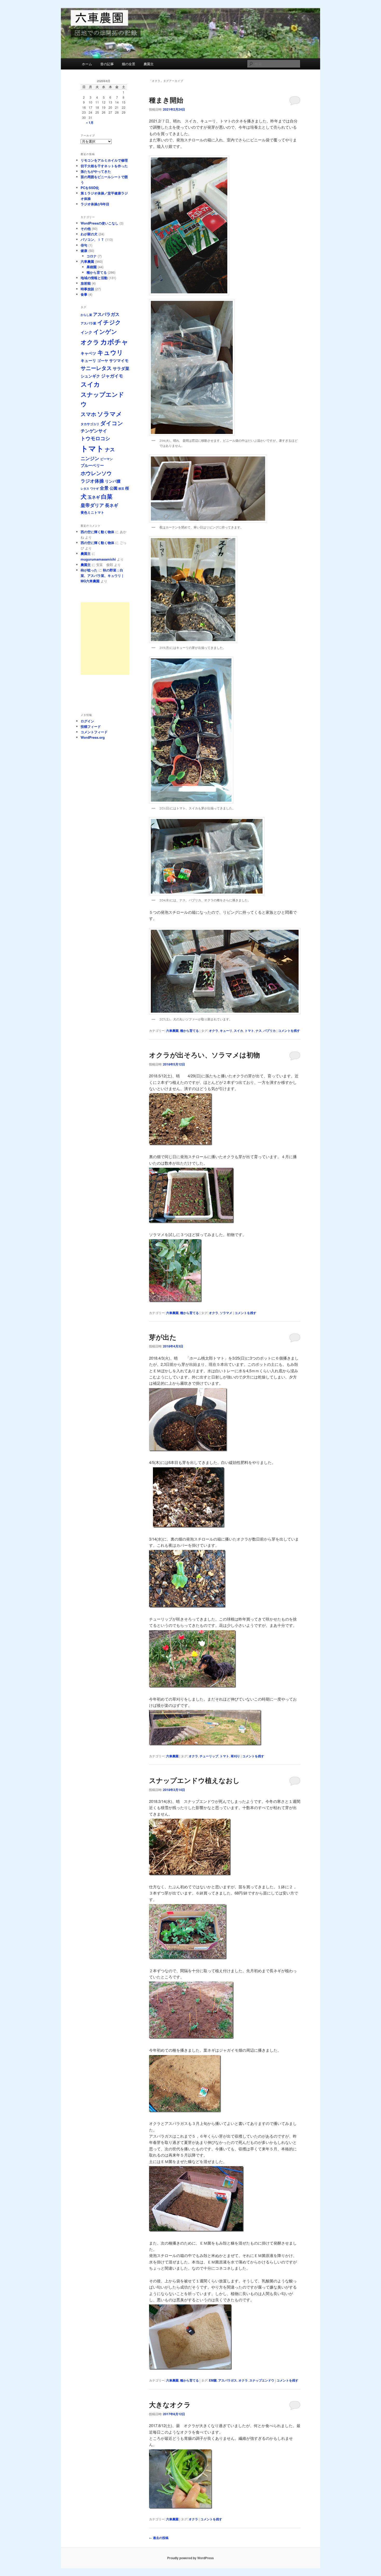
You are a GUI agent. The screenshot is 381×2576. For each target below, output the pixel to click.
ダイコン (112, 423)
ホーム (87, 64)
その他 (86, 228)
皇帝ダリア (92, 505)
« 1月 (90, 122)
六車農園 (172, 1031)
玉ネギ (94, 497)
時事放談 (87, 289)
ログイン (87, 721)
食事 (84, 294)
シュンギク (90, 376)
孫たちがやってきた (96, 171)
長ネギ (112, 505)
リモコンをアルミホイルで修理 (104, 160)
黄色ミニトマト (92, 512)
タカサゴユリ (90, 424)
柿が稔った (89, 570)
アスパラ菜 (88, 323)
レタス (85, 488)
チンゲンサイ (94, 431)
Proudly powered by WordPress (190, 2558)
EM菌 (213, 2380)
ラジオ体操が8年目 (95, 204)
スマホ (88, 414)
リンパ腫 (113, 481)
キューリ (226, 1031)
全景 (104, 488)
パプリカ (270, 1031)
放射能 (86, 283)
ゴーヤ (103, 360)
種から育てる (189, 1031)
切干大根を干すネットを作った (104, 166)
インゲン (105, 331)
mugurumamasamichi (98, 559)
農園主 (149, 64)
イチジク (109, 322)
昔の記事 (107, 64)
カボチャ (114, 342)
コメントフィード (94, 732)
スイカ (238, 1031)
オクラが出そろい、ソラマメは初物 (204, 1055)
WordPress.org (93, 737)
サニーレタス (96, 368)
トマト (249, 1031)
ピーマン (107, 459)
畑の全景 (129, 64)
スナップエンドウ (262, 2380)
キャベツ (88, 353)
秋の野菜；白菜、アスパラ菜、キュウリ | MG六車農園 (102, 575)
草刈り (235, 1756)
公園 (114, 488)
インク (86, 332)
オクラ (214, 1031)
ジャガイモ (112, 376)
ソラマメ (226, 1313)
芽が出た (163, 1337)
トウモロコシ (95, 438)
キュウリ (110, 352)
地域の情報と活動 (94, 278)
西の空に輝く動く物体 (97, 532)
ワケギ (94, 488)
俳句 (84, 245)
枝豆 (121, 488)
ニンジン (90, 458)
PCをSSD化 (90, 188)
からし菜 (86, 315)
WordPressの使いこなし (100, 223)
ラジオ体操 (92, 481)
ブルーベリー (92, 465)
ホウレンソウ (96, 473)
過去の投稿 (159, 2538)
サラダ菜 (121, 368)
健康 (84, 251)
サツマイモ (119, 360)
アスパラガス (228, 2380)
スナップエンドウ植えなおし (194, 1780)
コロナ (92, 256)
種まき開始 (166, 100)
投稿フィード (91, 726)
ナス (259, 1031)
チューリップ (209, 1756)
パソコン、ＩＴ (92, 239)
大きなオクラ (170, 2404)
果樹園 (92, 267)
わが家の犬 (89, 234)
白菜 (107, 496)
